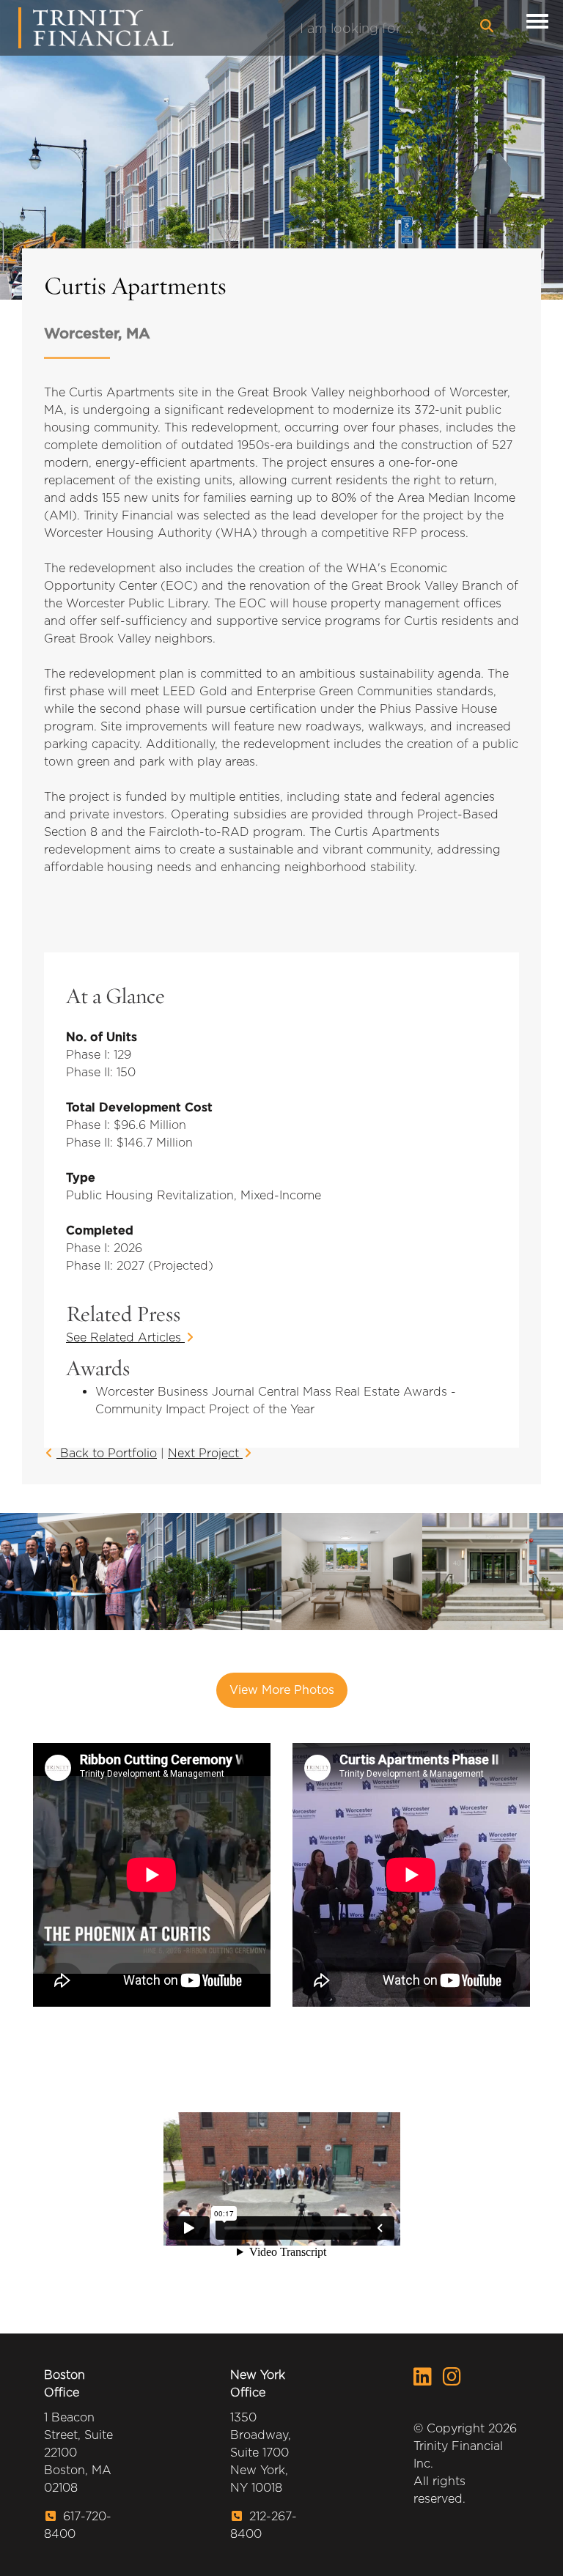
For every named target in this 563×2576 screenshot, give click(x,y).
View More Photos (282, 1690)
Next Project (205, 1453)
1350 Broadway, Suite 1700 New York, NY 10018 (261, 2453)
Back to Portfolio (107, 1453)
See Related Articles (125, 1337)
